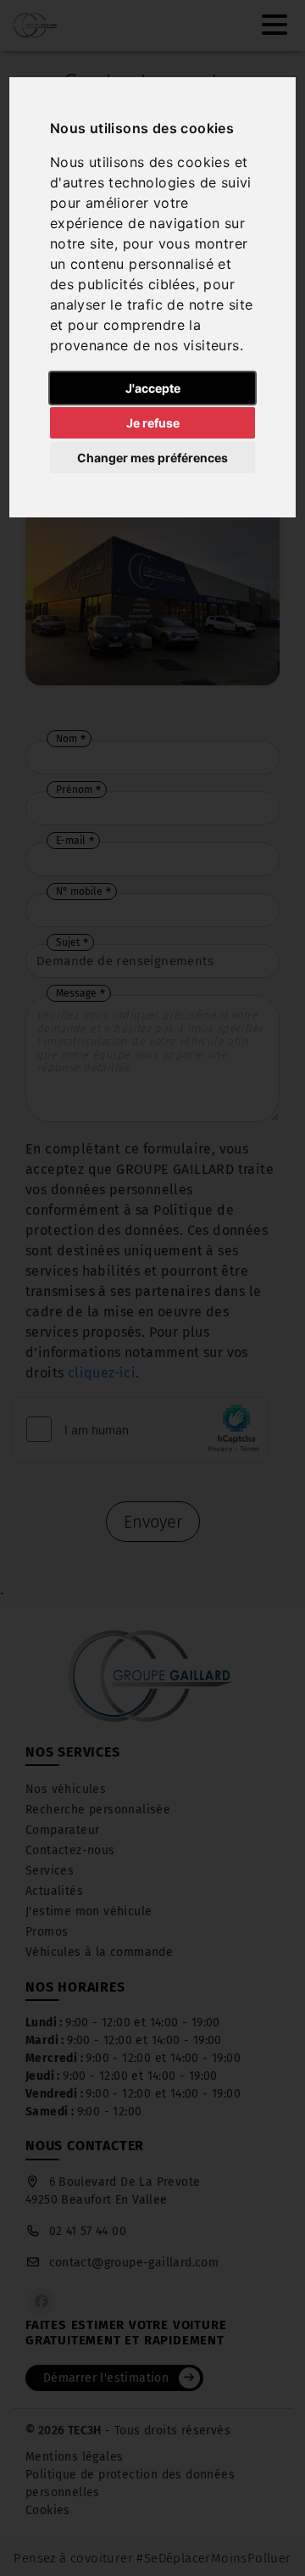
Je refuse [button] (153, 423)
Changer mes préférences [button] (152, 458)
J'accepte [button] (153, 388)
